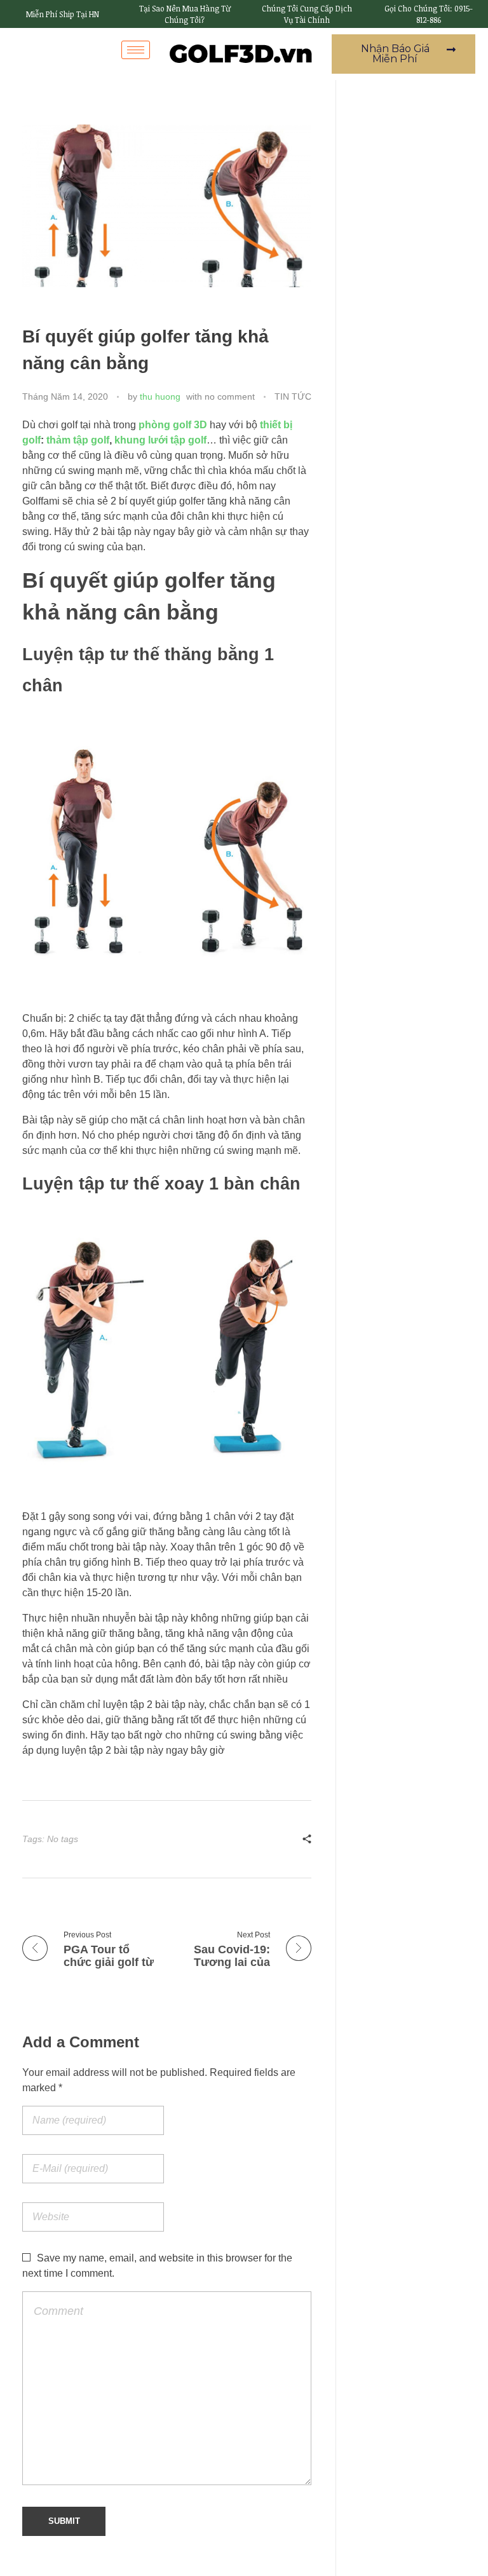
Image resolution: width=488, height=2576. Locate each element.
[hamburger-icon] (136, 50)
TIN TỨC (293, 397)
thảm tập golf (78, 440)
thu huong (160, 397)
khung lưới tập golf (160, 440)
